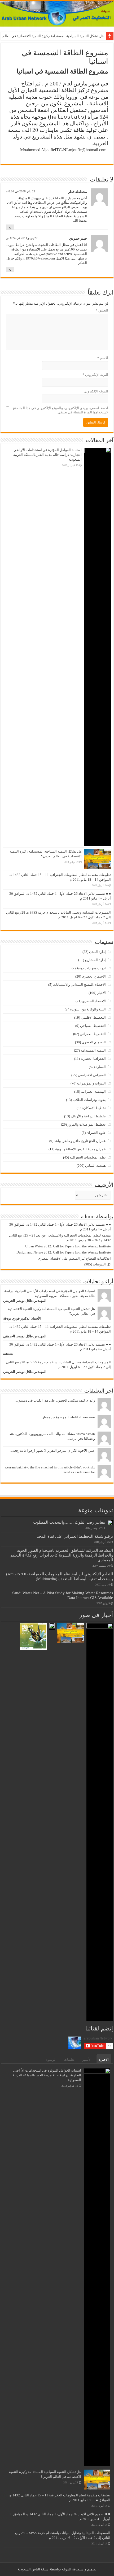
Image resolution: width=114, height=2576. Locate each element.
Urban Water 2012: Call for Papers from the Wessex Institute (68, 1246)
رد (10, 227)
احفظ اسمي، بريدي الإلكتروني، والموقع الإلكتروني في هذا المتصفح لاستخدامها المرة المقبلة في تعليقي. (60, 410)
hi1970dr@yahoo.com (39, 258)
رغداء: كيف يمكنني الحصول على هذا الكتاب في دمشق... (55, 1400)
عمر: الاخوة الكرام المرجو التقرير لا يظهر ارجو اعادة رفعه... (53, 1451)
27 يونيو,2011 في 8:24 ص (22, 238)
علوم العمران (96, 1133)
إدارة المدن (97, 952)
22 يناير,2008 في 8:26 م (21, 191)
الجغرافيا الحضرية (93, 1059)
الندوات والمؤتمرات (91, 1083)
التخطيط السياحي (93, 1026)
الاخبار (101, 993)
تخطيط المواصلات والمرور (87, 1124)
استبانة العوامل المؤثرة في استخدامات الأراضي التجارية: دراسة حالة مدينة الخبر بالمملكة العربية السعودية (47, 455)
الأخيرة (104, 2059)
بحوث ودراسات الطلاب (89, 1100)
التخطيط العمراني (93, 1034)
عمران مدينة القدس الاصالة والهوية (80, 1149)
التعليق (102, 310)
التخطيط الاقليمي (93, 1017)
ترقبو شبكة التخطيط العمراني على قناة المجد (75, 1536)
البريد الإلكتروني (95, 375)
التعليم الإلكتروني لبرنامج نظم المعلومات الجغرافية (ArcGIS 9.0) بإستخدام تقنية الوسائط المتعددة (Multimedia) (60, 1576)
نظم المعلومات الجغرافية (88, 1157)
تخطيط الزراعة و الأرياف (88, 1116)
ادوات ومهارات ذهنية (91, 968)
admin (8, 1354)
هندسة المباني (95, 1166)
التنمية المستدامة (93, 1050)
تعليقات (69, 2059)
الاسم (103, 358)
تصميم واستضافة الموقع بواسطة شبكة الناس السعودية (57, 2569)
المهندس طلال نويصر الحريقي (25, 1301)
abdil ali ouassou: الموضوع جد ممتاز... (67, 1417)
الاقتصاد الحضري (94, 1001)
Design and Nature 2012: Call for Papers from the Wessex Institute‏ (64, 1252)
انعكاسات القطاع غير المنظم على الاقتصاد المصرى (74, 1258)
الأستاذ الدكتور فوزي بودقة (22, 1318)
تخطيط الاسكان (95, 1108)
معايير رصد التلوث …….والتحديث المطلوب (69, 1522)
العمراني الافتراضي (92, 1075)
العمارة (101, 1067)
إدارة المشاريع (95, 960)
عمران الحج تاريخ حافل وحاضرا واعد (80, 1141)
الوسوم (51, 2059)
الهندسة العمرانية (93, 1092)
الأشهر (87, 2059)
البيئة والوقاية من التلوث (89, 1009)
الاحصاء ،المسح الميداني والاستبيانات (79, 985)
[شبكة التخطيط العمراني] (57, 14)
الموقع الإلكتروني (96, 391)
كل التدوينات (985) (98, 1264)
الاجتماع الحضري (94, 976)
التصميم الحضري (94, 1042)
